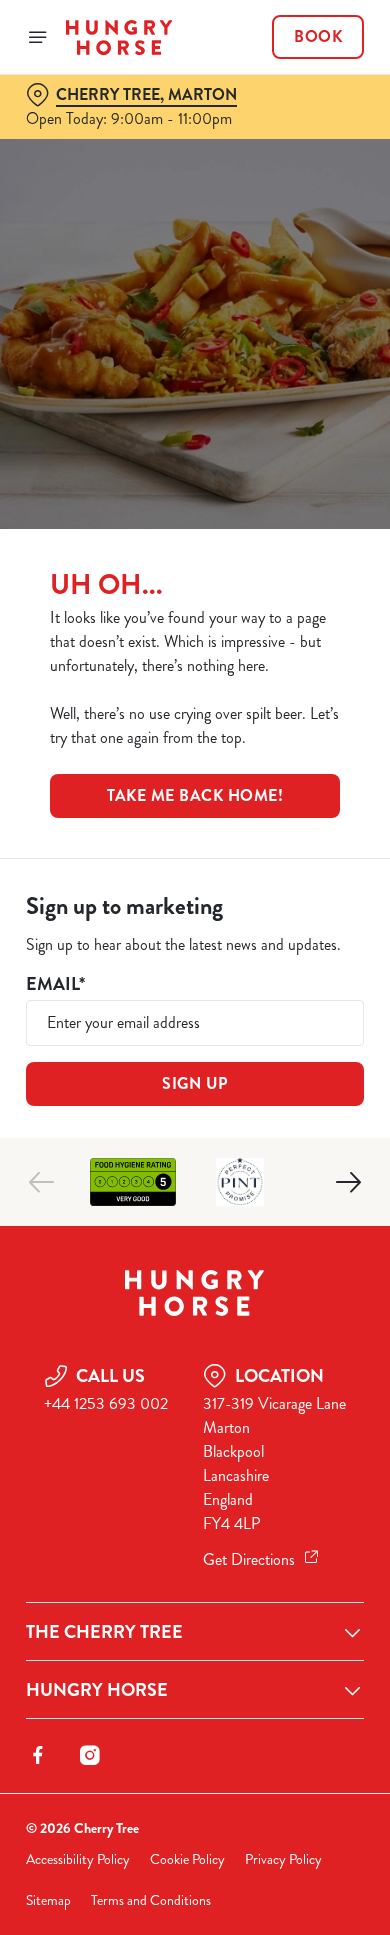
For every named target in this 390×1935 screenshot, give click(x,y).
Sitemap (48, 1900)
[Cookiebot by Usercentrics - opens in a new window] (280, 589)
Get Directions (249, 1559)
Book (318, 37)
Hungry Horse (97, 1690)
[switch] (338, 995)
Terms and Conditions (151, 1900)
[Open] (38, 37)
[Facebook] (38, 1755)
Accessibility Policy (78, 1859)
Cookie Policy (187, 1859)
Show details (282, 1200)
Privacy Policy (283, 1859)
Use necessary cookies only (195, 1329)
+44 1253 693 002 (106, 1403)
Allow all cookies (195, 1263)
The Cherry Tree (104, 1632)
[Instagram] (90, 1755)
